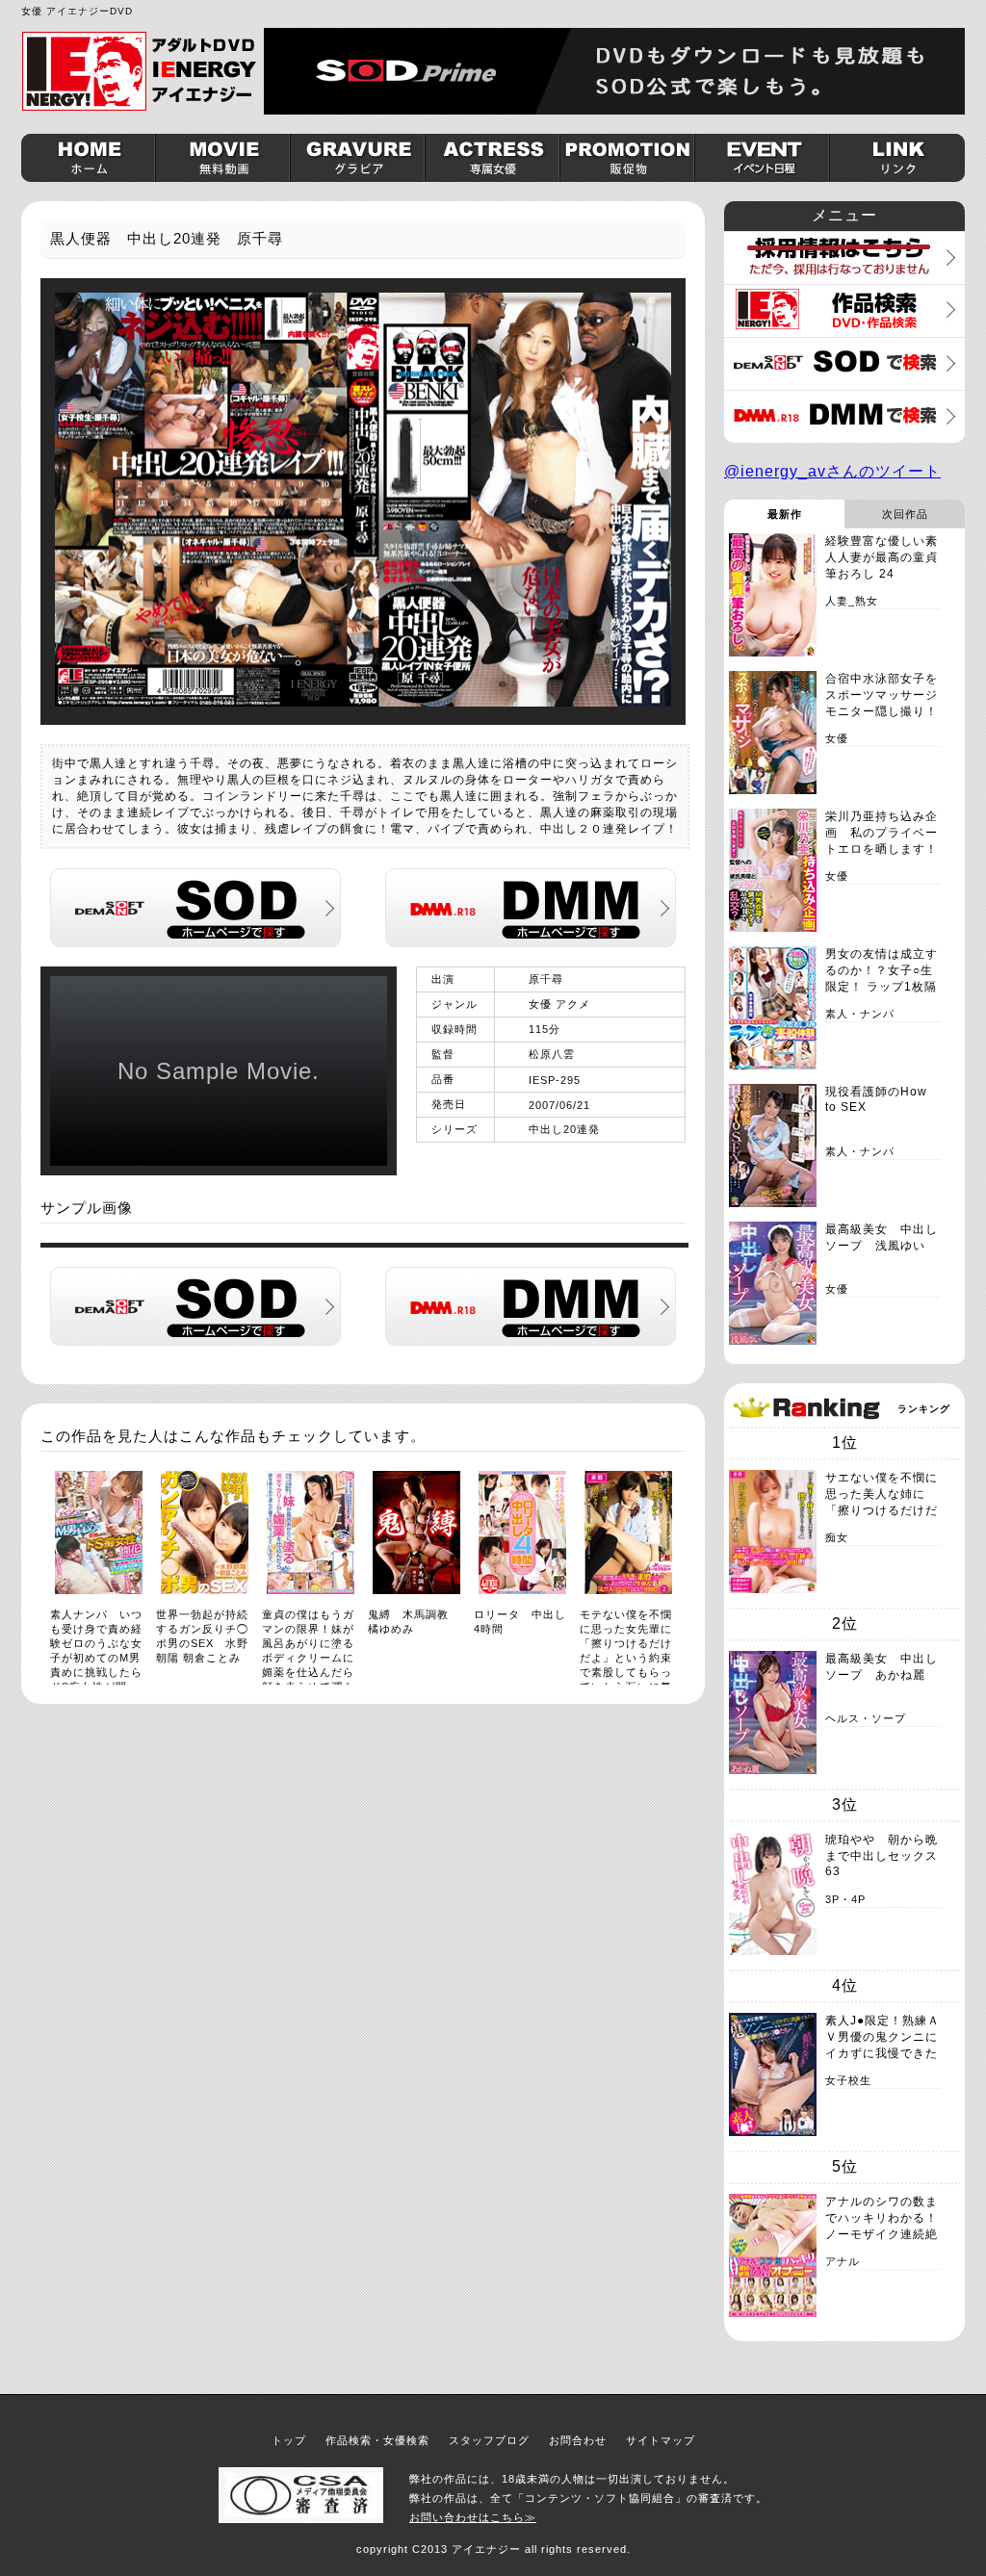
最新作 (785, 514)
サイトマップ (661, 2440)
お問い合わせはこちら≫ (473, 2517)
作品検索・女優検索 (377, 2440)
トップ (289, 2440)
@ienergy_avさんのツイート (832, 471)
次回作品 (905, 514)
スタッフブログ (489, 2440)
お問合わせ (578, 2440)
